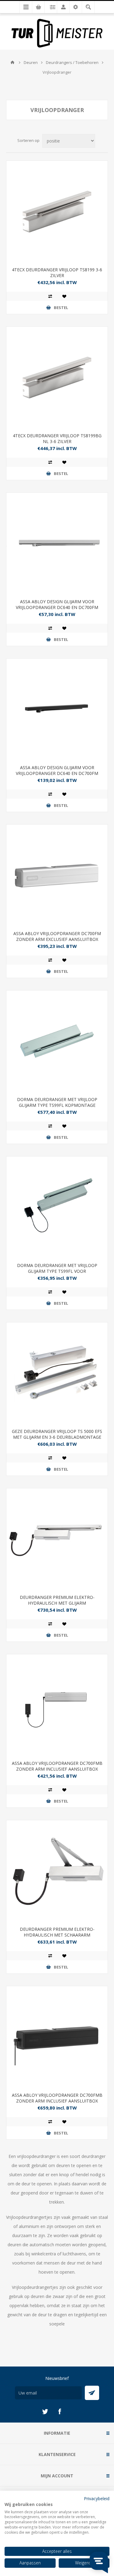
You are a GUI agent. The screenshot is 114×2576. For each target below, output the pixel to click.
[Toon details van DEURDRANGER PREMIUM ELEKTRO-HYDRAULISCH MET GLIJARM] (57, 1539)
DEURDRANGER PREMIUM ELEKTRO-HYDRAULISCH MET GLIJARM (57, 1600)
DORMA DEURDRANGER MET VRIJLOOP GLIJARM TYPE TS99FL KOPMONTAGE (57, 1102)
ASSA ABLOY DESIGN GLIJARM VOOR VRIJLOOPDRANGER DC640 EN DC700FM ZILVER (57, 607)
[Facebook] (60, 2412)
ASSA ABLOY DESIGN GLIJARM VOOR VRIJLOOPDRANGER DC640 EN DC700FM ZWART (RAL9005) (57, 773)
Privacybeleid (97, 2499)
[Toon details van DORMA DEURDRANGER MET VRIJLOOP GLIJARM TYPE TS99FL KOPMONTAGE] (57, 1041)
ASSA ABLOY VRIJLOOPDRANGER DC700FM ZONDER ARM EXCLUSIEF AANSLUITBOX (57, 936)
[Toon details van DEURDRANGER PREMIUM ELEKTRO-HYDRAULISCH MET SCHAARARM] (57, 1871)
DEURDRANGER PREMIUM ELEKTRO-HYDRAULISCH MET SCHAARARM (57, 1932)
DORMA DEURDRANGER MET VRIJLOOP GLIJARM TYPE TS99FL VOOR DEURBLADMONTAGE (57, 1271)
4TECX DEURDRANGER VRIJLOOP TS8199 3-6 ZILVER (57, 273)
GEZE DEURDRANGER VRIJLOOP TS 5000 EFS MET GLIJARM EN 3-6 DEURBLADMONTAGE (57, 1434)
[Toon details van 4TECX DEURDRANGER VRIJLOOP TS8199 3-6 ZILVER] (57, 211)
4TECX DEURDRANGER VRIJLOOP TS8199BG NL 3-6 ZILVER (57, 438)
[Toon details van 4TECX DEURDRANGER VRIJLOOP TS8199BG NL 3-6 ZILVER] (57, 377)
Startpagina (12, 62)
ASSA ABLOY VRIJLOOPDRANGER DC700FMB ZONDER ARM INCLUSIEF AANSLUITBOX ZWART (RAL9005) (57, 2101)
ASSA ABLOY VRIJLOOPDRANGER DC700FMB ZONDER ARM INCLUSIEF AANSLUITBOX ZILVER (57, 1769)
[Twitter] (45, 2412)
